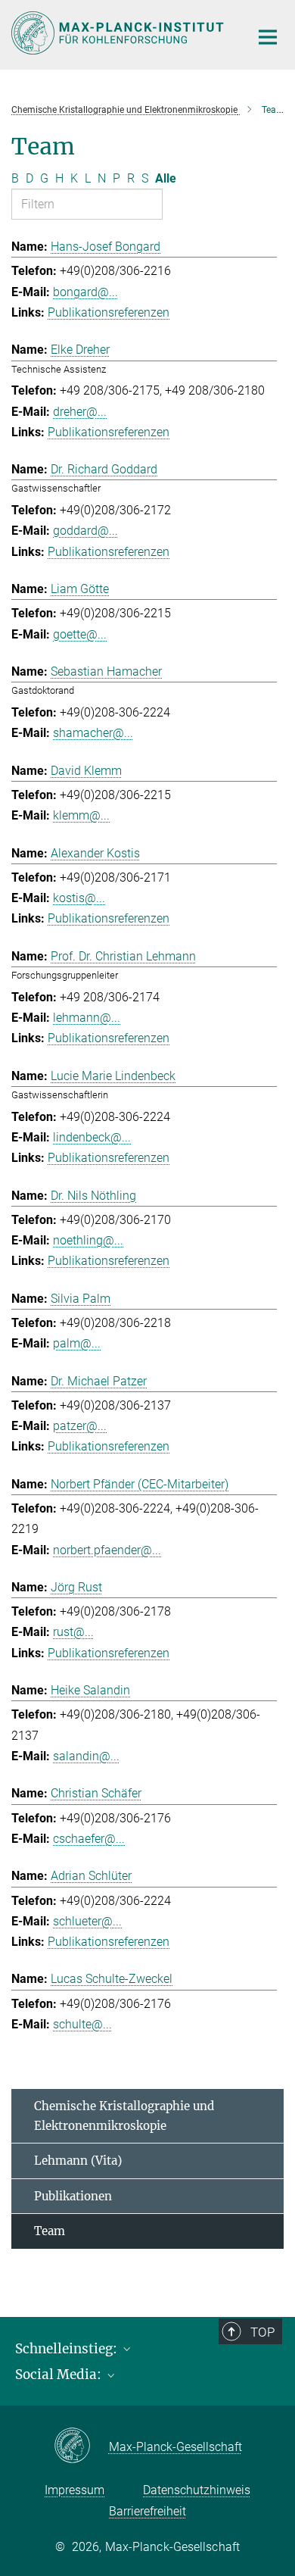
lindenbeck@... (92, 1137)
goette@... (80, 634)
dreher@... (80, 412)
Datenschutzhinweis (197, 2490)
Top (262, 2332)
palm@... (77, 1343)
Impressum (75, 2490)
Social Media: (60, 2375)
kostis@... (79, 898)
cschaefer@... (89, 1839)
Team (50, 2231)
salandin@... (86, 1756)
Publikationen (73, 2196)
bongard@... (85, 292)
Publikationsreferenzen (109, 312)
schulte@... (82, 2024)
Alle (166, 178)
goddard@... (85, 531)
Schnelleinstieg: (68, 2349)
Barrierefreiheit (147, 2511)
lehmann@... (87, 1018)
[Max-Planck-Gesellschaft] (81, 2446)
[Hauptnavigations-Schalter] (268, 37)
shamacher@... (93, 733)
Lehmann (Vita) (78, 2161)
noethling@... (88, 1240)
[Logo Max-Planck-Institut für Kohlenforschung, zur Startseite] (119, 33)
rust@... (73, 1632)
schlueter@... (87, 1921)
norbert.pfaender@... (107, 1550)
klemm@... (81, 815)
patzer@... (80, 1426)
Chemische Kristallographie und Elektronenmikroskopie (124, 2116)
